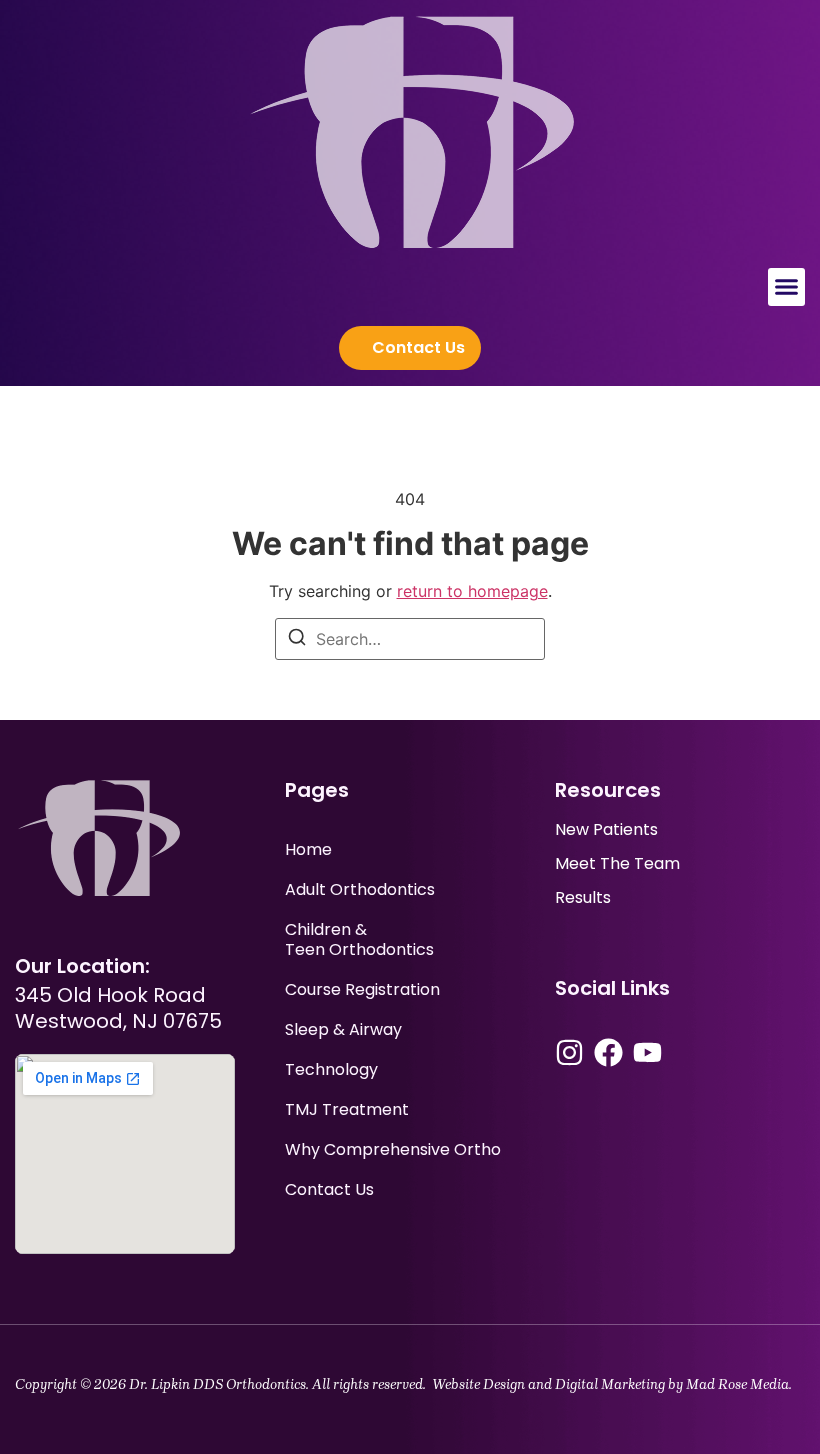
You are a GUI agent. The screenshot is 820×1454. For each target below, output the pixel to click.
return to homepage (472, 591)
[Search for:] (410, 639)
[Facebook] (608, 1052)
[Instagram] (569, 1052)
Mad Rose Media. (739, 1384)
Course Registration (362, 989)
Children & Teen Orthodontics (359, 939)
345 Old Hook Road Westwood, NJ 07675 (118, 1008)
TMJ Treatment (347, 1109)
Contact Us (329, 1189)
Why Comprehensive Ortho (393, 1149)
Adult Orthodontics (360, 889)
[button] (787, 287)
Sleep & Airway (343, 1029)
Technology (331, 1069)
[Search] (297, 640)
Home (308, 849)
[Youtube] (647, 1052)
